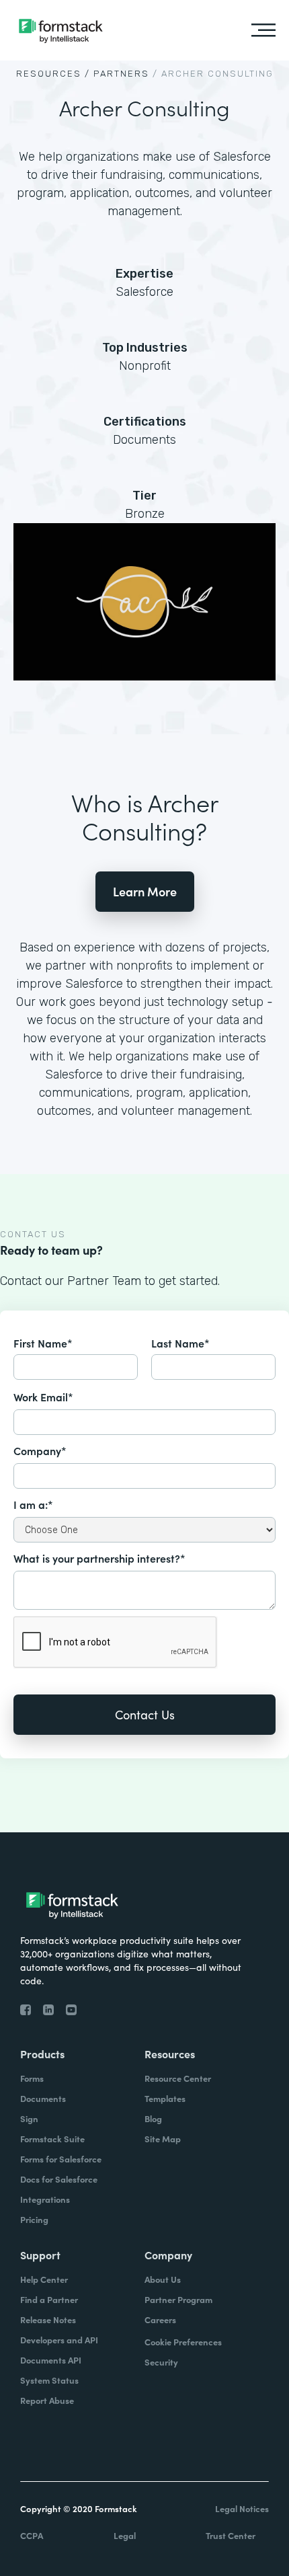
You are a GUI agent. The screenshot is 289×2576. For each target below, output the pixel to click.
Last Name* (180, 1343)
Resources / (53, 74)
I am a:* (33, 1504)
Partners (121, 74)
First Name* (43, 1343)
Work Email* (43, 1397)
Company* (40, 1450)
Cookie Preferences (183, 2342)
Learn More (145, 891)
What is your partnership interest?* (99, 1558)
